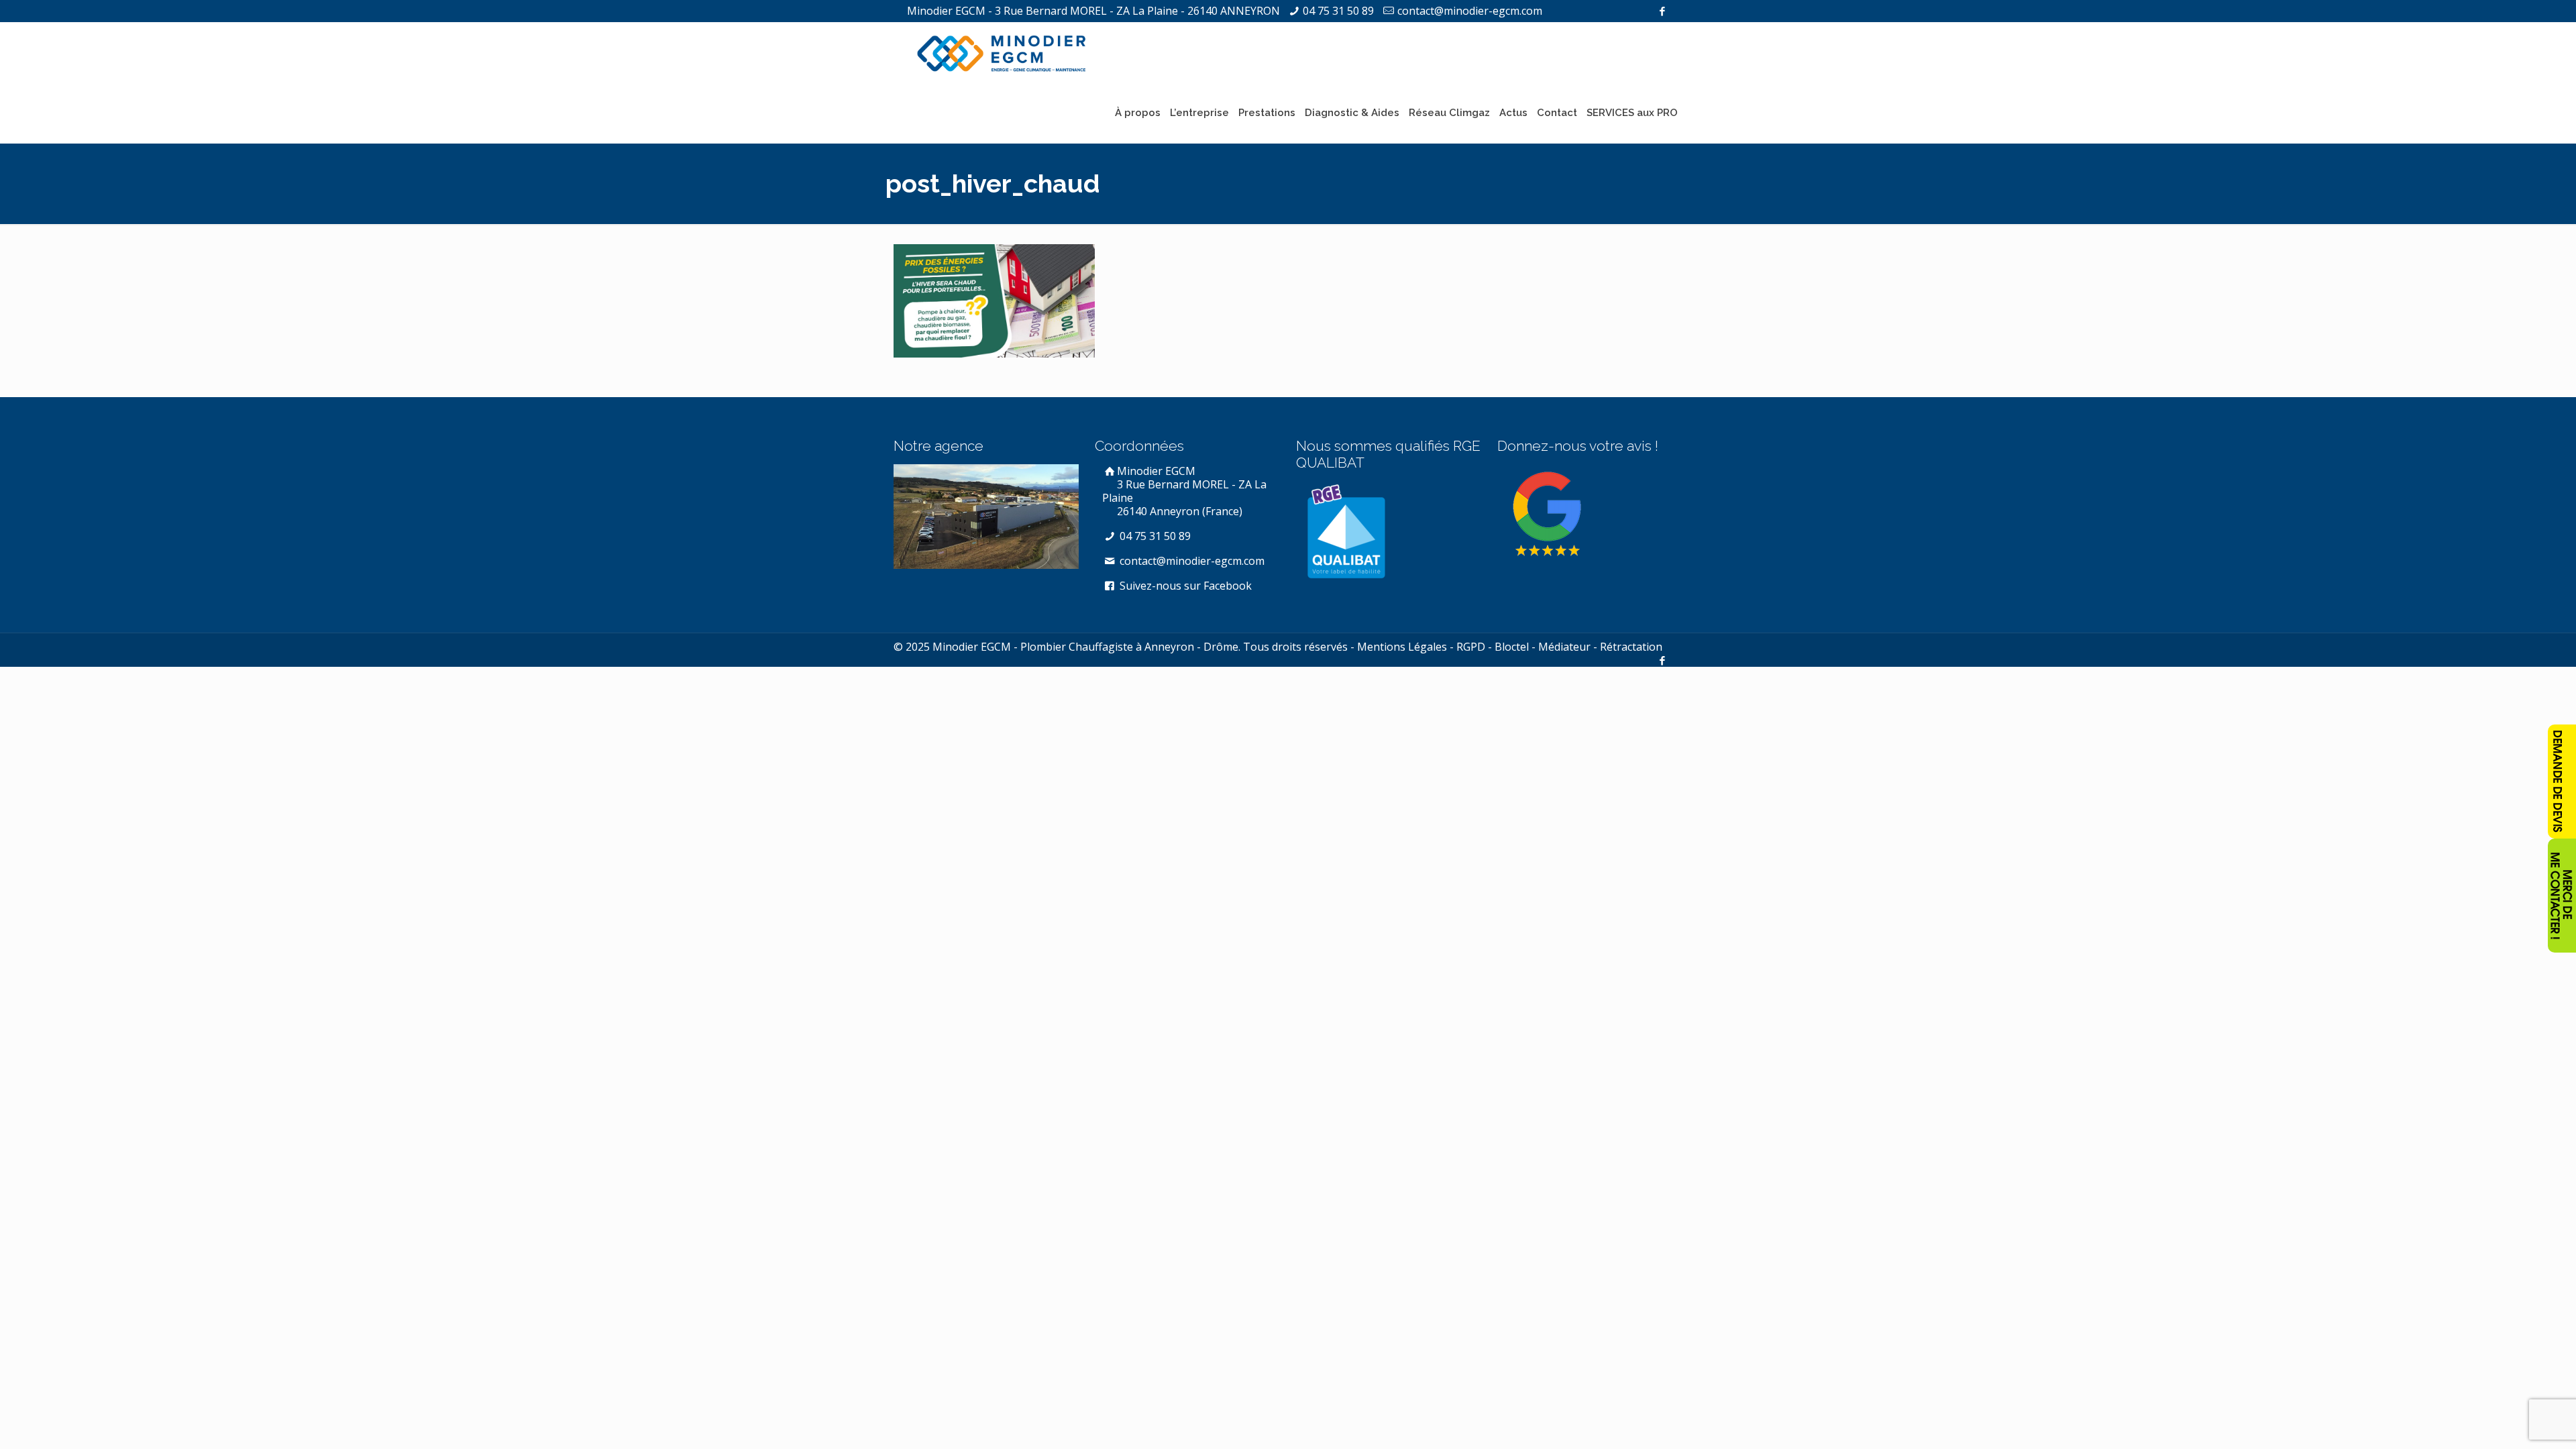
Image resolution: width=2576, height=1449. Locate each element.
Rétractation (1631, 647)
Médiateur (1564, 647)
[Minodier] (1002, 52)
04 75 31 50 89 (1338, 11)
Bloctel (1512, 647)
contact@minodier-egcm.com (1470, 11)
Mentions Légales (1402, 647)
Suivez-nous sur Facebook (1184, 586)
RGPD (1471, 647)
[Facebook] (1662, 11)
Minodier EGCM (1184, 491)
